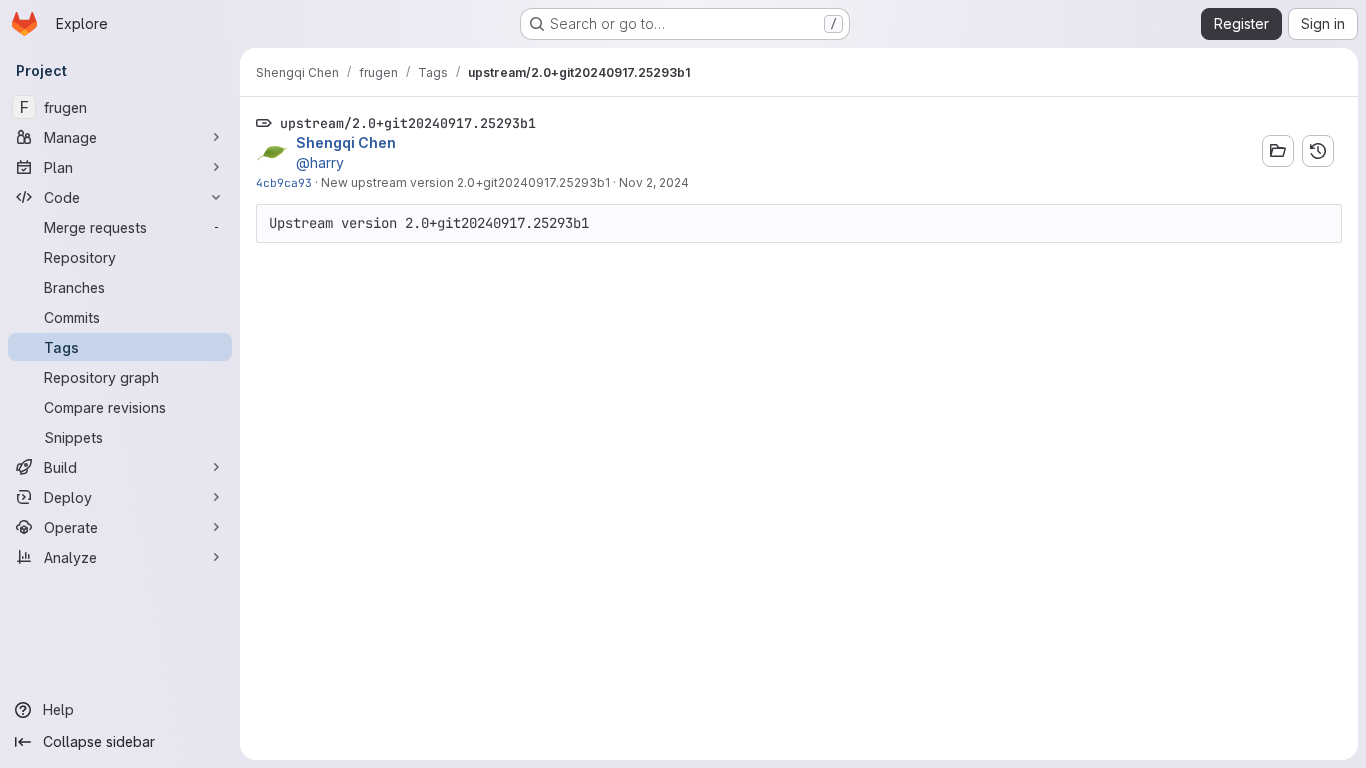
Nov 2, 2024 (654, 182)
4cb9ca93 (284, 182)
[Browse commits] (1318, 151)
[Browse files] (1278, 151)
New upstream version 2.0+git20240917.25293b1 (465, 182)
